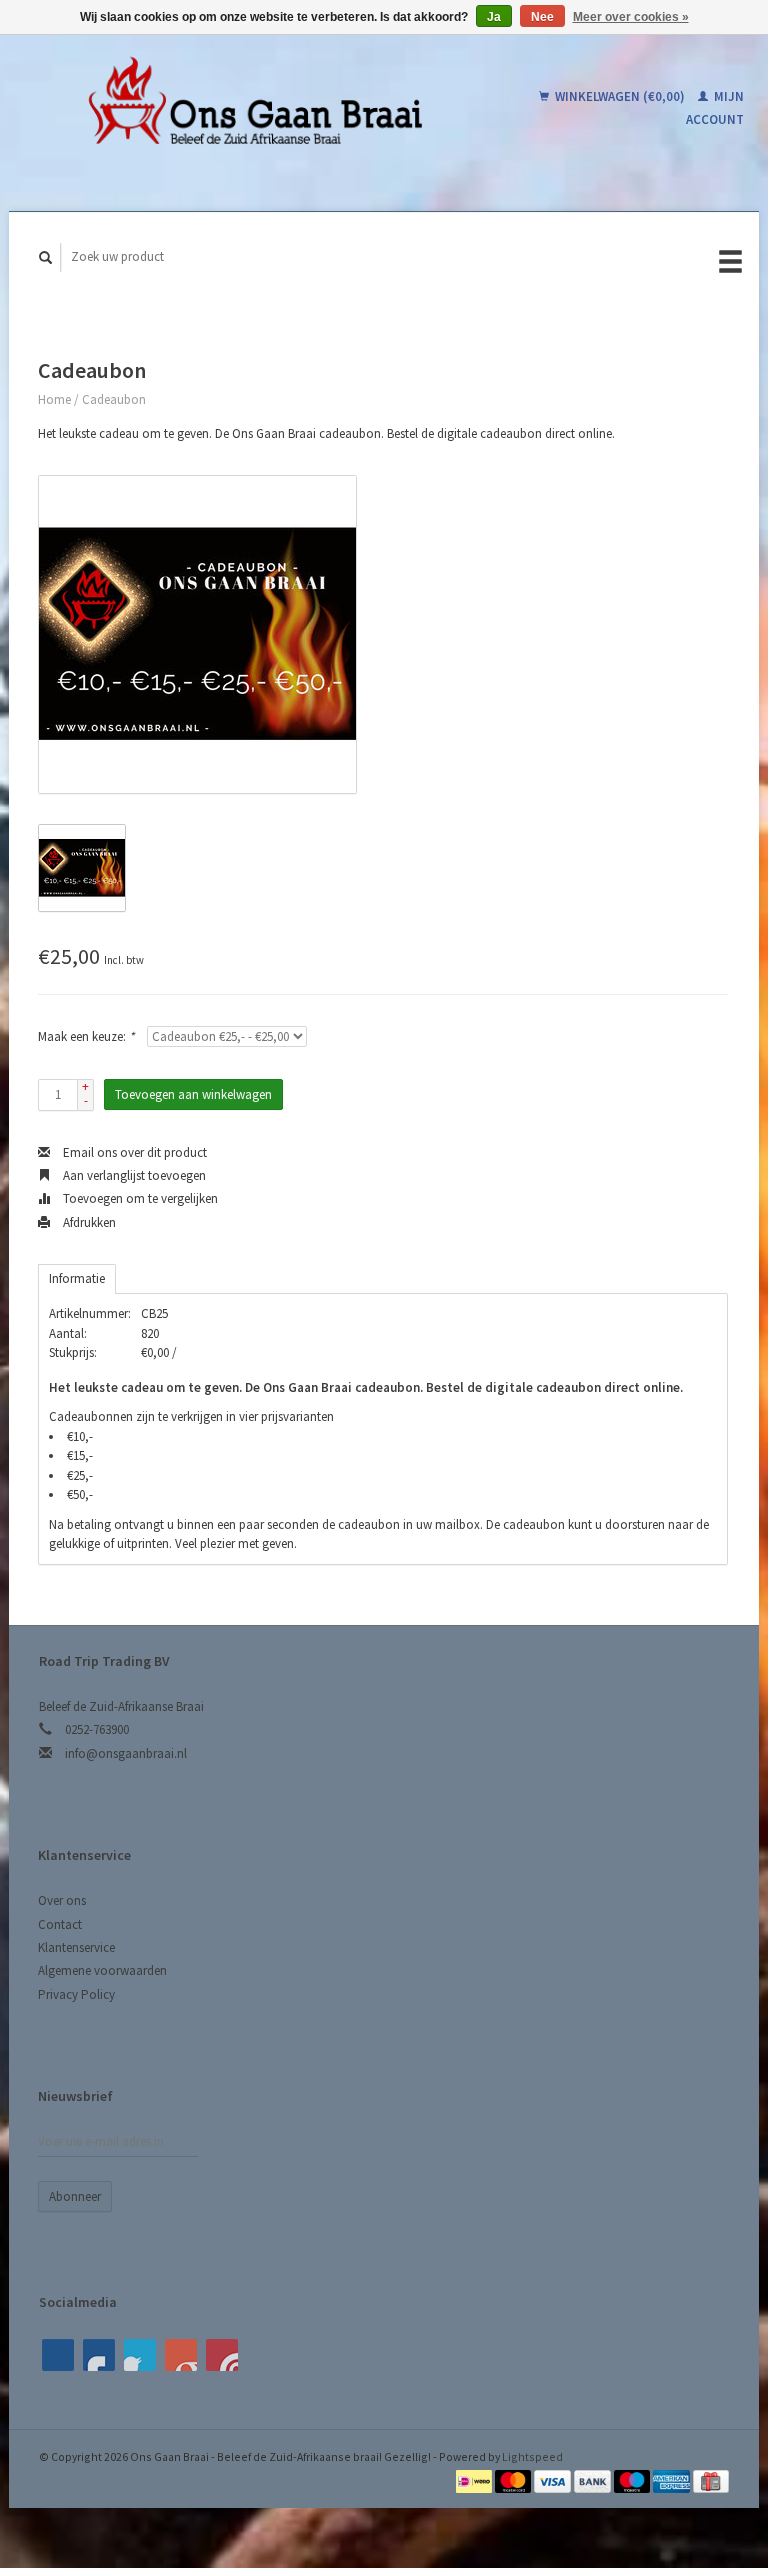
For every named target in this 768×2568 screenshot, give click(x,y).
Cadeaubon (114, 399)
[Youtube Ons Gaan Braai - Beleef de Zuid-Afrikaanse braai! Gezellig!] (181, 2355)
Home (54, 399)
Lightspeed (532, 2456)
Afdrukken (88, 1222)
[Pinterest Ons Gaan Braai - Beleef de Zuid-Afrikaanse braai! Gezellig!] (140, 2355)
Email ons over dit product (133, 1152)
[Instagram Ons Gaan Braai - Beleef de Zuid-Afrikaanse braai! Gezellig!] (222, 2355)
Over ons (62, 1900)
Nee (542, 17)
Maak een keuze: (86, 1036)
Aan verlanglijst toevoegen (133, 1175)
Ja (494, 17)
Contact (60, 1924)
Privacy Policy (76, 1994)
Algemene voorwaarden (102, 1970)
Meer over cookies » (631, 17)
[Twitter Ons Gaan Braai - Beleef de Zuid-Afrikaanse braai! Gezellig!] (99, 2355)
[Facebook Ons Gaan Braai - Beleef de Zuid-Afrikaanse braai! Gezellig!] (58, 2355)
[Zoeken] (46, 257)
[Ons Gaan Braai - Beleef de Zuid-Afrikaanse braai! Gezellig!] (253, 108)
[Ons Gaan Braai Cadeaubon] (197, 634)
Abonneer (75, 2196)
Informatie (77, 1278)
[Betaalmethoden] (475, 2479)
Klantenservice (76, 1947)
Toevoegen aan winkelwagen (193, 1094)
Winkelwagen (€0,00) (620, 96)
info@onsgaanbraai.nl (126, 1753)
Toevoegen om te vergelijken (139, 1198)
